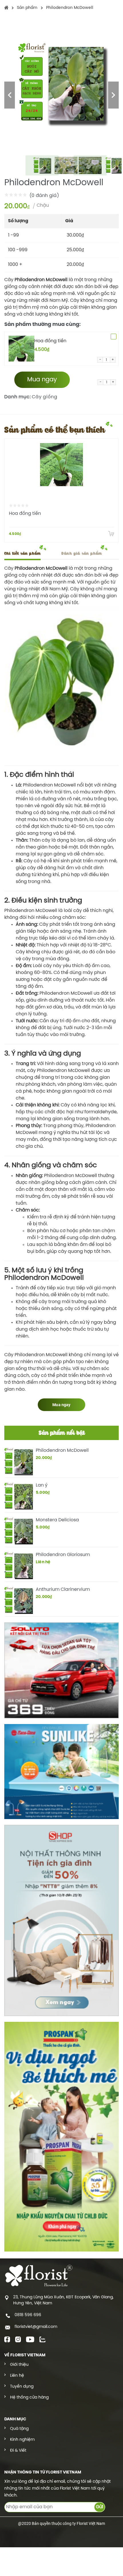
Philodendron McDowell (62, 1451)
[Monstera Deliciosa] (19, 1530)
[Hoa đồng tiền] (61, 465)
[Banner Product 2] (61, 1771)
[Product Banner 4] (61, 2136)
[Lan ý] (19, 1496)
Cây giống (45, 397)
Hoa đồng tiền (50, 341)
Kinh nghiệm (22, 2440)
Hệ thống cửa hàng (29, 2398)
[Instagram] (18, 2339)
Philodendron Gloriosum (63, 1555)
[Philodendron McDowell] (61, 84)
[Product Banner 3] (61, 1920)
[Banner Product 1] (61, 1670)
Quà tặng (19, 2429)
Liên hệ (17, 2376)
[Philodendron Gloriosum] (19, 1565)
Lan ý (42, 1485)
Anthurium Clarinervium (63, 1590)
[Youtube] (30, 2339)
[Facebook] (7, 2339)
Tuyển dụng (22, 2387)
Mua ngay (61, 1405)
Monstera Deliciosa (57, 1520)
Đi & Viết (18, 2451)
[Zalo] (42, 2339)
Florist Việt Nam (91, 2523)
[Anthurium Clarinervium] (19, 1600)
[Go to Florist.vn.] (6, 8)
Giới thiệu (19, 2365)
